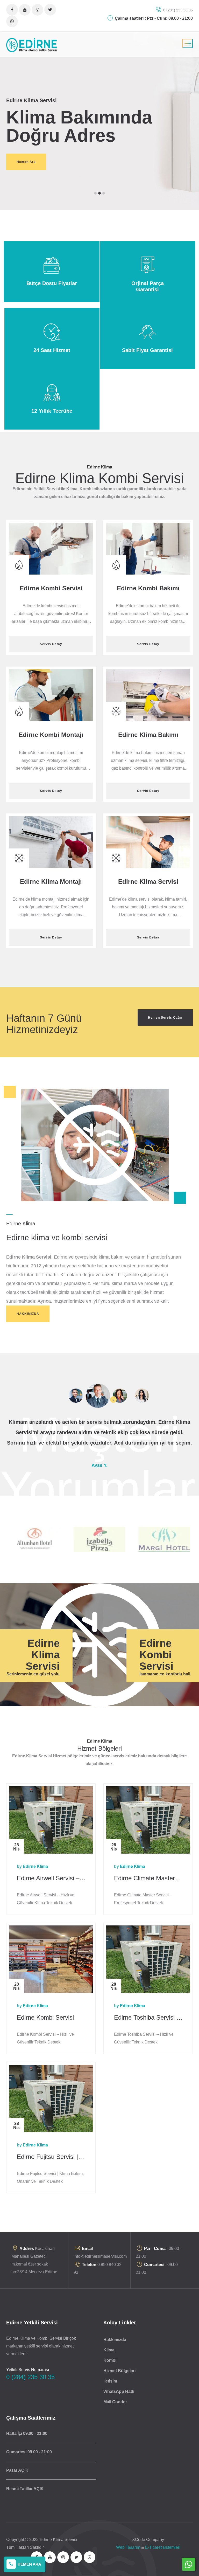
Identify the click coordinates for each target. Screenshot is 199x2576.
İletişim (110, 2381)
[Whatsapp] (12, 21)
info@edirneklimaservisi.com (100, 2256)
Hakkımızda (115, 2340)
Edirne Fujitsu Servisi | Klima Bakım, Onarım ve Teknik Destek (51, 2157)
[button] (95, 193)
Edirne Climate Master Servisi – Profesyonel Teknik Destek (144, 1878)
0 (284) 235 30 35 (177, 10)
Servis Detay (51, 644)
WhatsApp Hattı (119, 2391)
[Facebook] (12, 10)
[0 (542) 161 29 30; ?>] (189, 2568)
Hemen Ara (26, 162)
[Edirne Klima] (32, 45)
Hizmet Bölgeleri (119, 2371)
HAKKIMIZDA (28, 1314)
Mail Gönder (115, 2402)
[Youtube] (25, 10)
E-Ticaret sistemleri (163, 2547)
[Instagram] (37, 10)
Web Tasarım (128, 2547)
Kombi (110, 2360)
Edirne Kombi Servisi (45, 2017)
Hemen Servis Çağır (165, 1018)
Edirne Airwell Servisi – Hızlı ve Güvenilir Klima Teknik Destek (49, 1878)
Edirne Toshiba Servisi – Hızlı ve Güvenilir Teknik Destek (147, 2018)
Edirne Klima (35, 1866)
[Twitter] (50, 10)
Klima (109, 2350)
